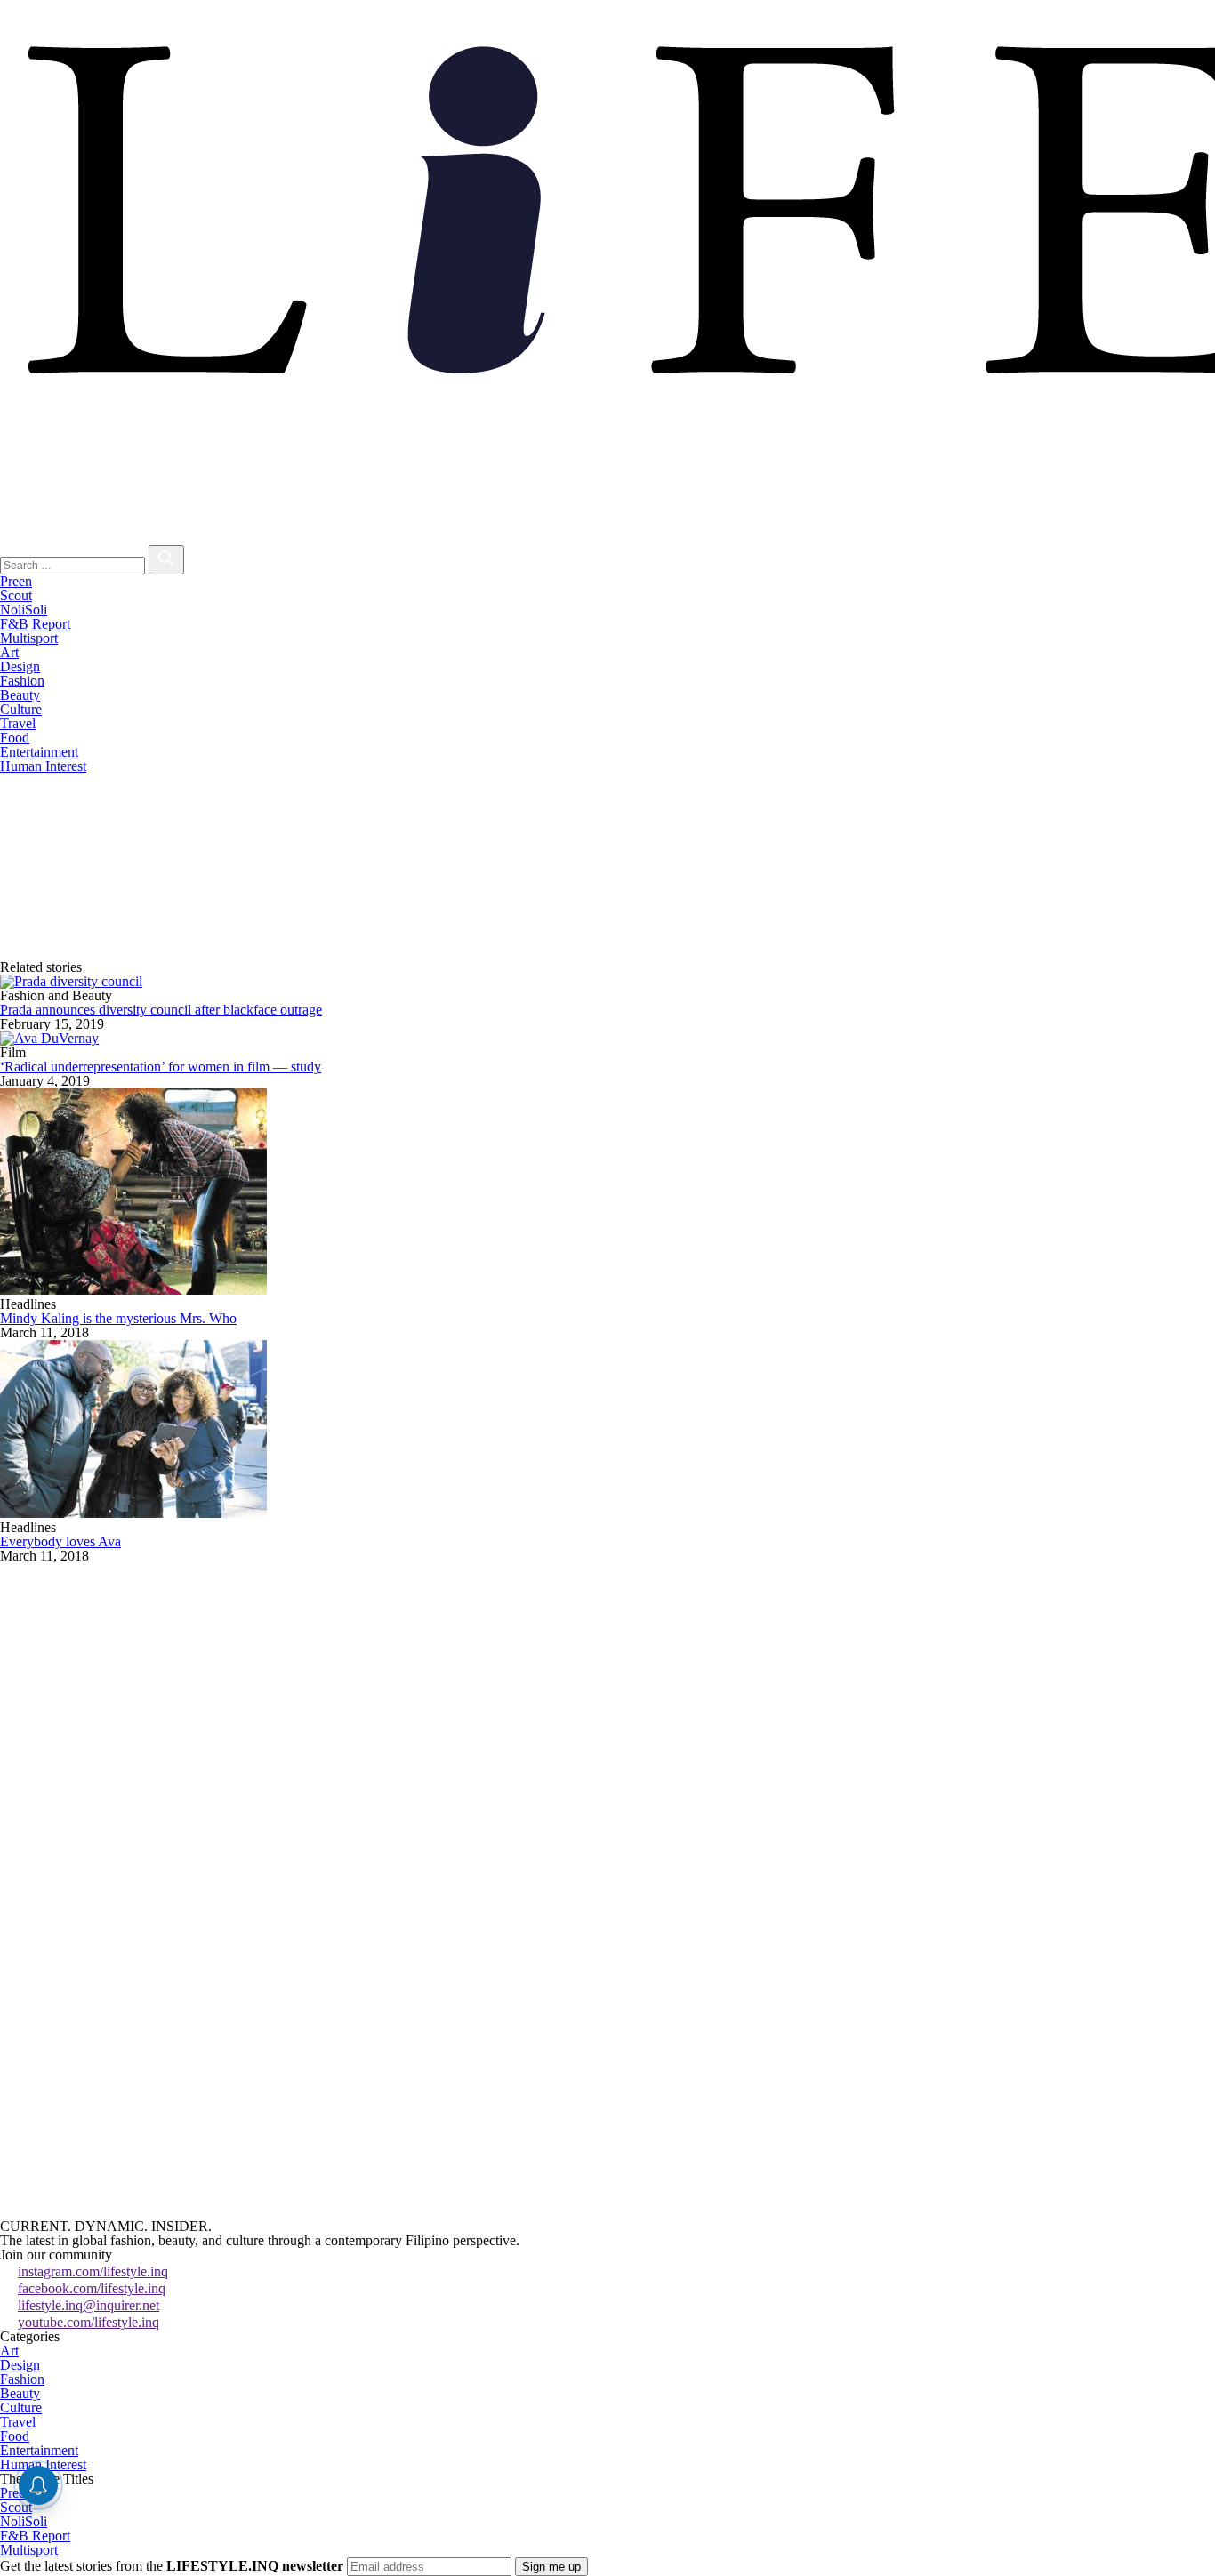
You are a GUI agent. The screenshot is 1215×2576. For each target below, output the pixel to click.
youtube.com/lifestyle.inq (89, 2322)
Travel (18, 723)
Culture (21, 709)
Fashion (22, 681)
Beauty (20, 695)
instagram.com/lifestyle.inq (93, 2271)
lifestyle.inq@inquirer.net (89, 2305)
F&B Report (35, 624)
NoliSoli (24, 610)
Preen (16, 581)
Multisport (29, 638)
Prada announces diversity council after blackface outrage (161, 1010)
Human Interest (43, 766)
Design (20, 666)
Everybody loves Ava (60, 1541)
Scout (16, 595)
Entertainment (39, 752)
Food (15, 738)
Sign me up (551, 2567)
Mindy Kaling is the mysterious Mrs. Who (118, 1318)
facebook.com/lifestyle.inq (92, 2288)
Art (9, 652)
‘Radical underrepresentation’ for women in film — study (161, 1067)
